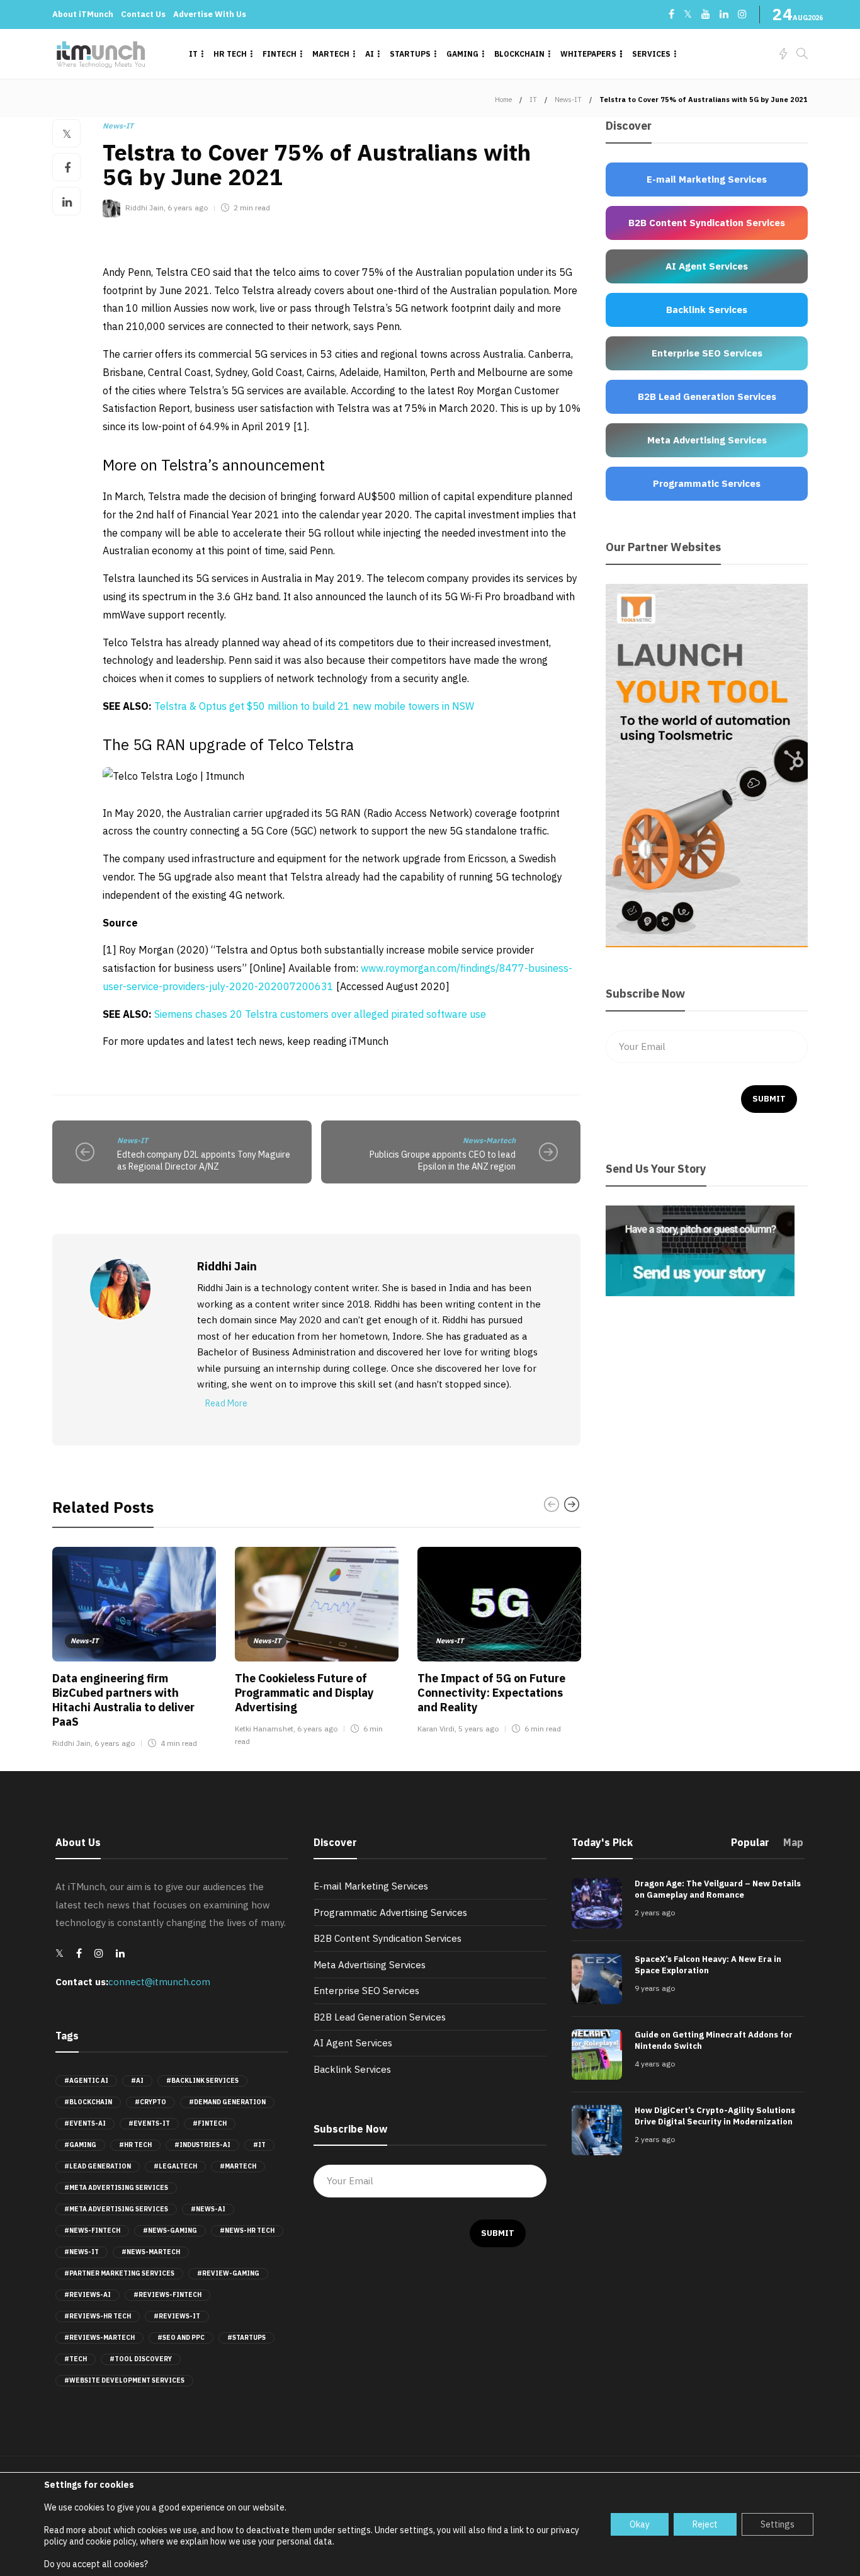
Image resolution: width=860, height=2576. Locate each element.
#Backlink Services (202, 2081)
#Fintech (210, 2123)
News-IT (568, 100)
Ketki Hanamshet (264, 1729)
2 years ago (655, 1912)
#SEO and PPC (181, 2338)
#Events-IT (149, 2123)
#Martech (238, 2166)
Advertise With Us (210, 14)
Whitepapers (588, 54)
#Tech (76, 2359)
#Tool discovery (141, 2359)
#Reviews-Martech (99, 2338)
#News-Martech (151, 2252)
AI (370, 54)
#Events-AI (85, 2123)
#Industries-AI (202, 2145)
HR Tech (230, 54)
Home (503, 100)
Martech (331, 54)
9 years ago (655, 1988)
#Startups (246, 2338)
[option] (134, 1650)
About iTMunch (83, 14)
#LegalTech (175, 2166)
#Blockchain (88, 2102)
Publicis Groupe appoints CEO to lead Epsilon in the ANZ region (443, 1160)
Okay (640, 2524)
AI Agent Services (353, 2043)
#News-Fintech (92, 2231)
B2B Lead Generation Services (380, 2017)
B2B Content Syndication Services (388, 1938)
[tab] (750, 1846)
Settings (778, 2524)
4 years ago (655, 2064)
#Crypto (150, 2102)
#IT (259, 2145)
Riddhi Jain (144, 208)
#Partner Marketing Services (119, 2273)
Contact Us (143, 14)
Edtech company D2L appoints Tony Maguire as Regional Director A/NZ (204, 1160)
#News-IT (82, 2252)
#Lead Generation (98, 2166)
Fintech (280, 54)
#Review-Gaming (228, 2273)
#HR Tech (135, 2145)
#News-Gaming (170, 2231)
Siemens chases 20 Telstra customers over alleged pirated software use (320, 1014)
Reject (705, 2524)
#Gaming (80, 2145)
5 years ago (478, 1729)
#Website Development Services (124, 2380)
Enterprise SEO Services (366, 1991)
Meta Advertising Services (370, 1965)
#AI (137, 2081)
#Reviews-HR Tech (98, 2316)
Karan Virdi (436, 1729)
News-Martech (489, 1140)
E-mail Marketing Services (371, 1886)
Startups (410, 54)
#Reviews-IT (177, 2316)
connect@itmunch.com (159, 1982)
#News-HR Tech (247, 2231)
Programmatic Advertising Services (390, 1912)
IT (193, 54)
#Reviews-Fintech (167, 2295)
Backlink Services (352, 2069)
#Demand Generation (227, 2102)
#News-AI (208, 2209)
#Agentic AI (86, 2081)
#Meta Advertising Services (116, 2188)
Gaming (462, 54)
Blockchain (519, 54)
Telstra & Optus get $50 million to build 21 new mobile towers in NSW (314, 706)
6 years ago (188, 208)
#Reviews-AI (88, 2295)
